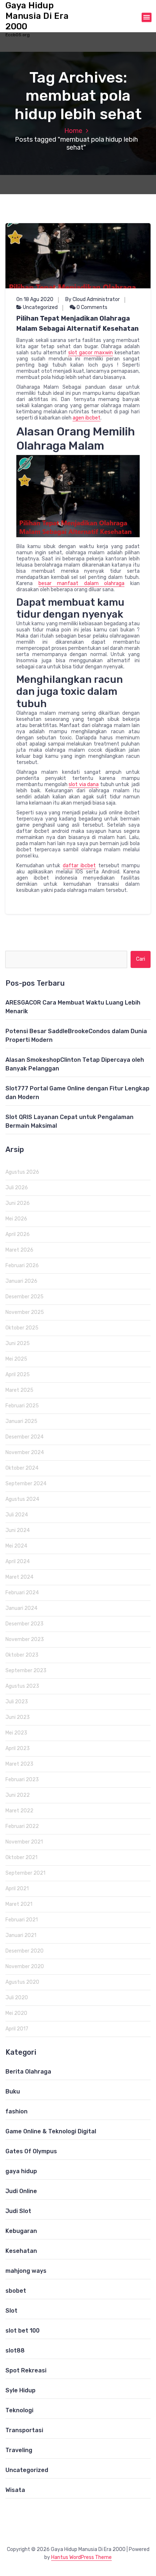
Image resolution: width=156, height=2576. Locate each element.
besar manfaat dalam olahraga (82, 583)
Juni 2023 (18, 1717)
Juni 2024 (18, 1530)
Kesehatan (21, 2251)
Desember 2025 (24, 1297)
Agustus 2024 (22, 1499)
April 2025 (18, 1375)
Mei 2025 (16, 1359)
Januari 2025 (21, 1421)
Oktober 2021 (21, 1857)
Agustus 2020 (22, 1982)
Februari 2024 (22, 1593)
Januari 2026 (21, 1281)
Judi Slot (18, 2211)
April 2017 (17, 2029)
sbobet (16, 2291)
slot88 (15, 2350)
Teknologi (19, 2410)
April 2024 (18, 1562)
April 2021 (17, 1889)
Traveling (19, 2450)
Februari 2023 (22, 1780)
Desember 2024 (24, 1437)
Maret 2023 (19, 1764)
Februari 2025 (22, 1406)
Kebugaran (21, 2231)
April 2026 (18, 1234)
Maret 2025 (19, 1390)
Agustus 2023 (22, 1686)
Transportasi (24, 2430)
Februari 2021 (22, 1920)
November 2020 (25, 1967)
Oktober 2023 (22, 1655)
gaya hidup (21, 2171)
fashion (17, 2111)
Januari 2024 (21, 1608)
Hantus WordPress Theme (81, 2557)
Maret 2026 (19, 1250)
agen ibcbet (87, 418)
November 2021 (24, 1842)
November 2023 (25, 1639)
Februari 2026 (22, 1266)
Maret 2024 (19, 1577)
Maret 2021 (19, 1904)
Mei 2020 (16, 2013)
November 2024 (25, 1452)
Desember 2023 (24, 1624)
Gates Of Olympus (31, 2151)
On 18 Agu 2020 (35, 299)
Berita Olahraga (28, 2072)
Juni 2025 (18, 1343)
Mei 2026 (16, 1219)
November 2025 (25, 1312)
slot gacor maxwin (91, 353)
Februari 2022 (22, 1826)
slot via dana (84, 784)
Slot (11, 2311)
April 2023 (18, 1748)
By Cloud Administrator (93, 299)
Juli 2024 (17, 1515)
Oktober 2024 (22, 1468)
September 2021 (25, 1873)
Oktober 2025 (22, 1328)
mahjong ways (26, 2271)
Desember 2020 (24, 1951)
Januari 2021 (21, 1935)
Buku (13, 2091)
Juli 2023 (17, 1702)
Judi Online (21, 2191)
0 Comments (91, 307)
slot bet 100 (22, 2331)
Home (73, 131)
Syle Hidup (20, 2390)
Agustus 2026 (22, 1172)
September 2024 (26, 1484)
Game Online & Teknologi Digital (51, 2131)
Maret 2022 (19, 1811)
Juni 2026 (18, 1203)
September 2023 (26, 1671)
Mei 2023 (16, 1733)
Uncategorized (40, 307)
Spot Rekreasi (26, 2370)
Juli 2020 (17, 1998)
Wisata (15, 2490)
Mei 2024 (16, 1546)
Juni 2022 (18, 1795)
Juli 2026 (17, 1188)
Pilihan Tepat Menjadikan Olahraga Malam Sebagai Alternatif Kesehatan (77, 323)
